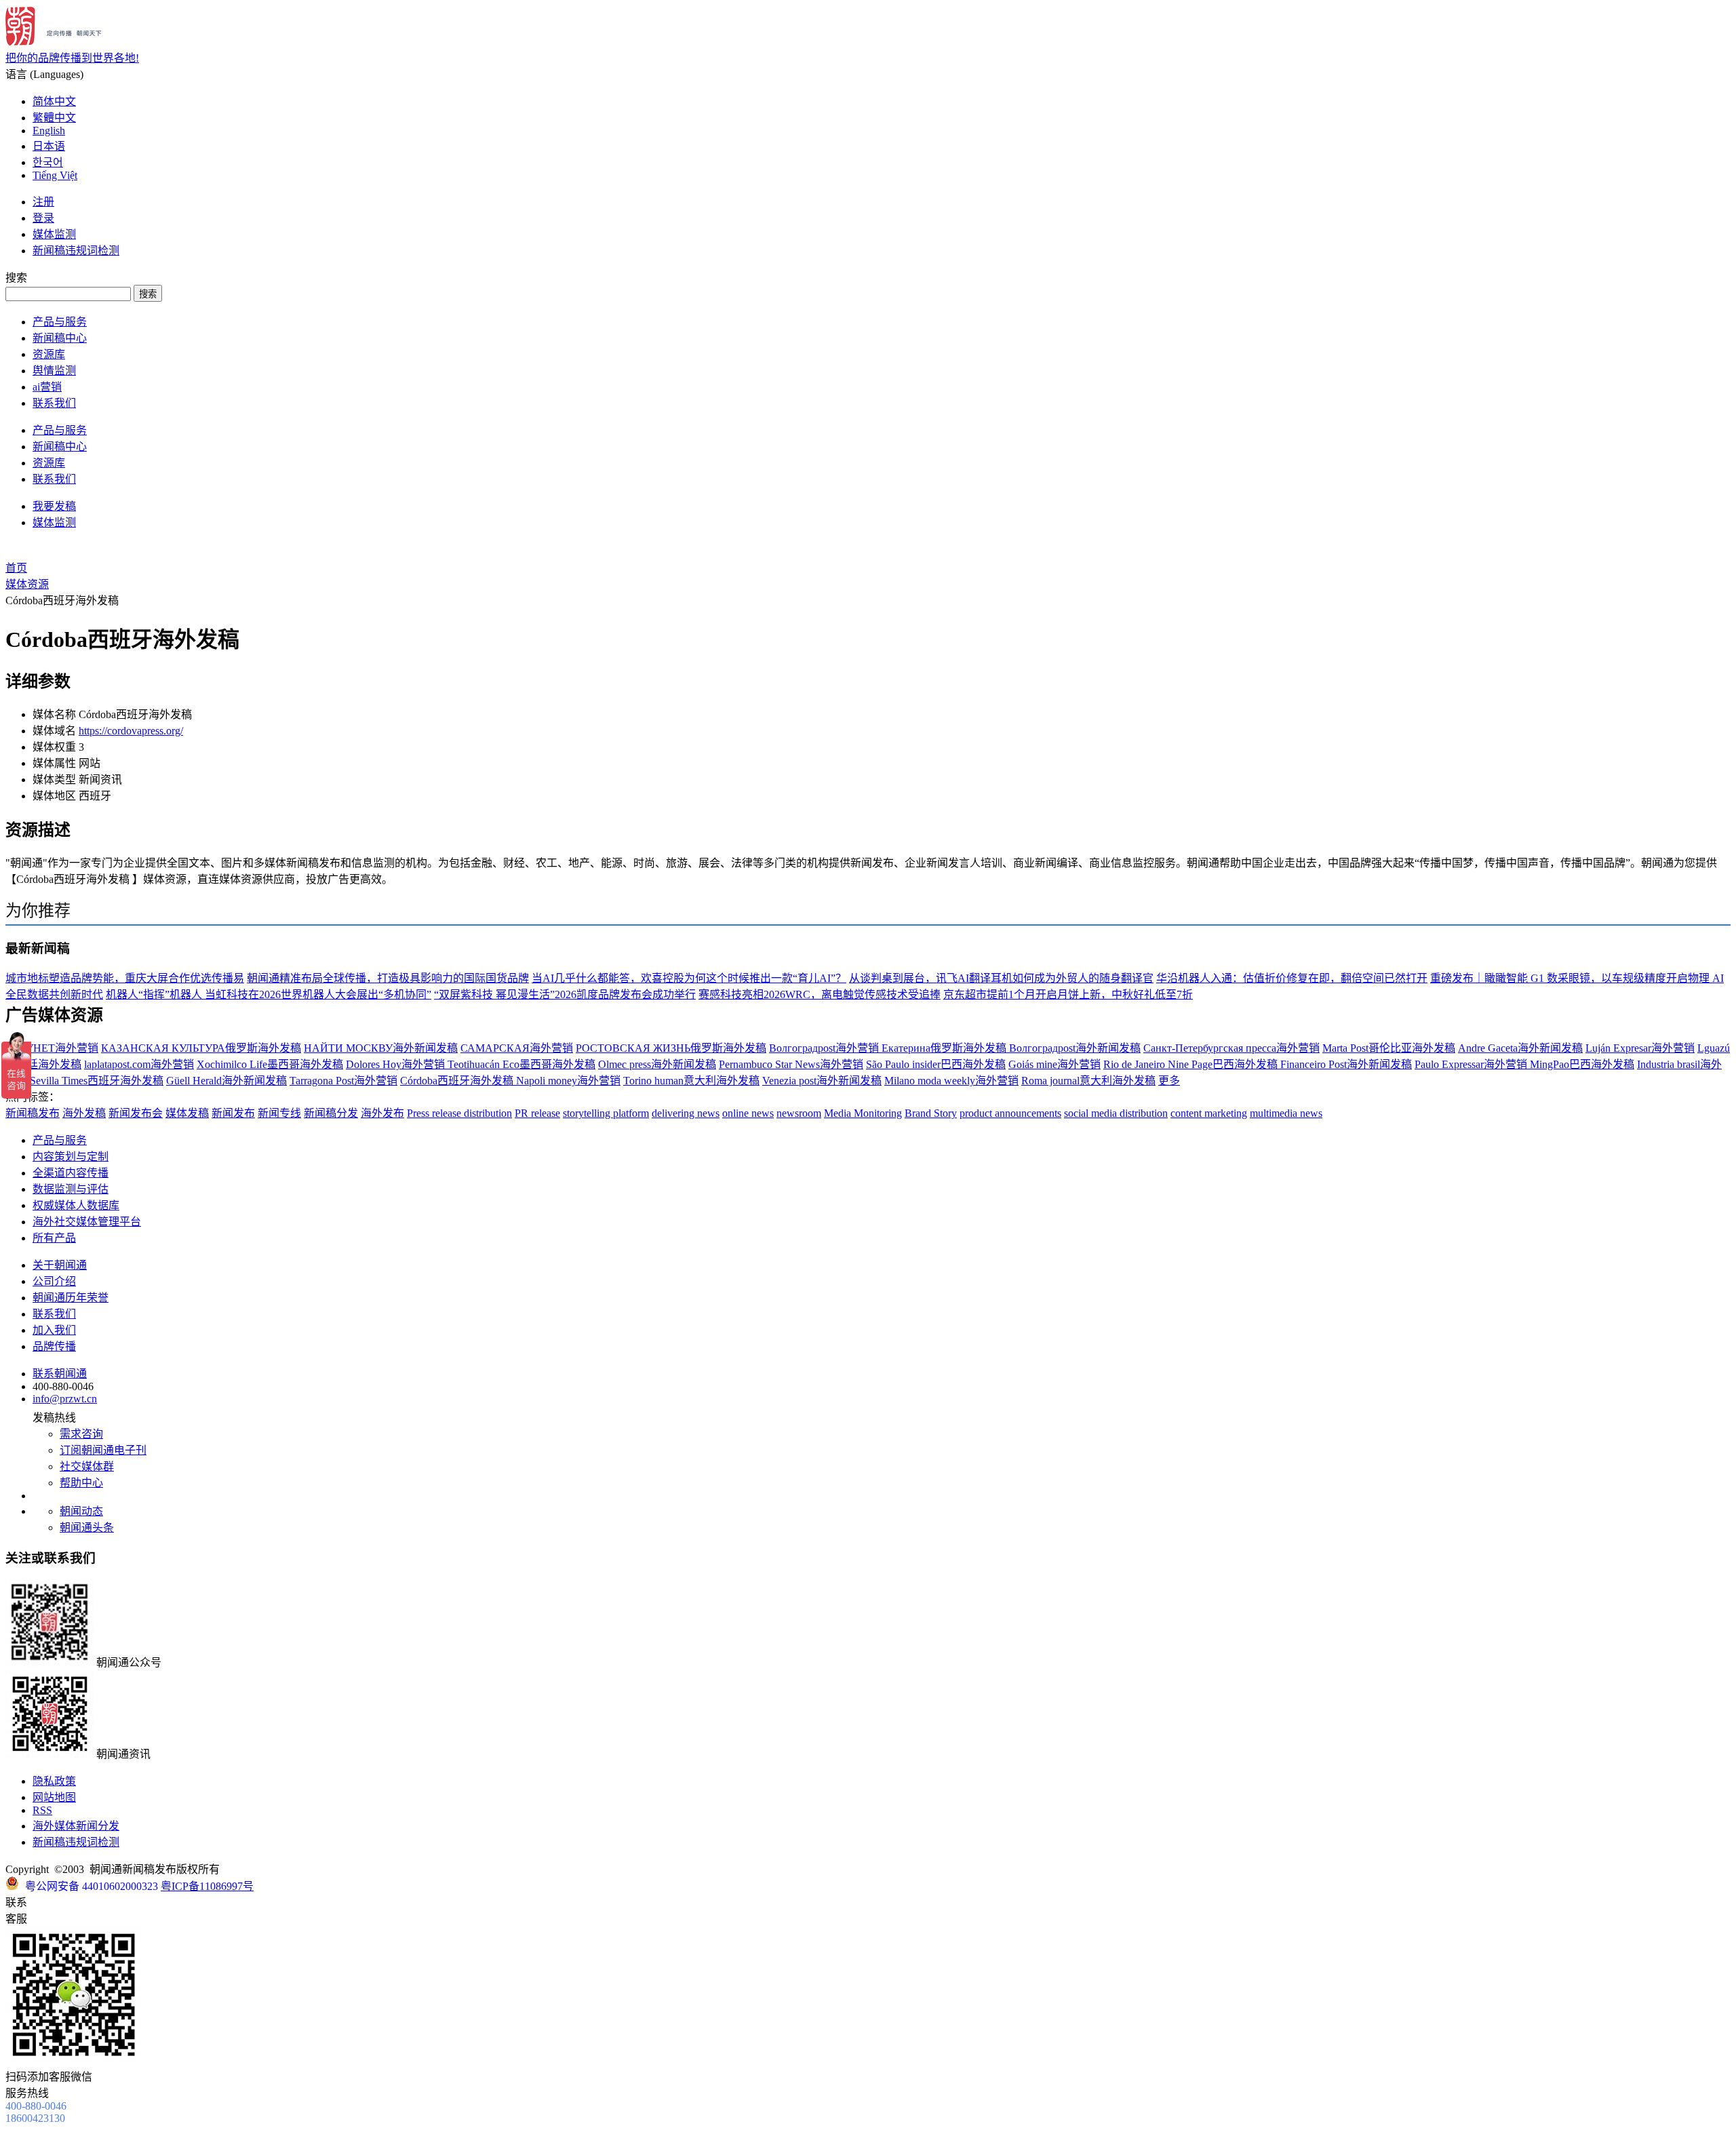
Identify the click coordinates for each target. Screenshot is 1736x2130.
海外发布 (382, 1113)
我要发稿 (54, 506)
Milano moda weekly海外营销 (951, 1081)
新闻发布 (233, 1113)
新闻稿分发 (331, 1113)
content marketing (1209, 1113)
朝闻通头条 (87, 1527)
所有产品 (54, 1238)
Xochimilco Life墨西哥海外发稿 (270, 1064)
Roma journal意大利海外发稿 (1088, 1081)
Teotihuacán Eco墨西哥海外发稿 (521, 1064)
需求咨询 (81, 1434)
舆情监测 (54, 371)
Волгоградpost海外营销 (825, 1048)
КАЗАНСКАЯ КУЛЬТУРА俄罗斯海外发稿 (201, 1048)
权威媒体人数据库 (76, 1205)
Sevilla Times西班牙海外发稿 (97, 1081)
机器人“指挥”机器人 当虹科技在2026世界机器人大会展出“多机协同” (269, 994)
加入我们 (54, 1330)
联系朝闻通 (60, 1374)
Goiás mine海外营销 (1054, 1064)
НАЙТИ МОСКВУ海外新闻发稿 (381, 1048)
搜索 (148, 294)
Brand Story (931, 1113)
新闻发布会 (136, 1113)
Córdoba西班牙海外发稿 (458, 1081)
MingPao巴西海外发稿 (1582, 1064)
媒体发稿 (187, 1113)
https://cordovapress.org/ (131, 731)
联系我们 (54, 403)
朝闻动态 (81, 1511)
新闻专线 (279, 1113)
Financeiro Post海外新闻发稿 (1346, 1064)
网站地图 (54, 1797)
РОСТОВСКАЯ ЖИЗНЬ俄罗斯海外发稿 (671, 1048)
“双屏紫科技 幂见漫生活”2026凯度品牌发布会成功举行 (565, 994)
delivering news (686, 1113)
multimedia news (1286, 1113)
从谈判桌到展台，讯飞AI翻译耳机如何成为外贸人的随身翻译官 (1001, 978)
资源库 (49, 354)
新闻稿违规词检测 (76, 251)
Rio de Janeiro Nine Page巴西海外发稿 (1192, 1064)
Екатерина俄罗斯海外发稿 (945, 1048)
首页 (16, 568)
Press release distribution (459, 1113)
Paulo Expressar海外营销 (1472, 1064)
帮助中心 (81, 1483)
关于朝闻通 (60, 1265)
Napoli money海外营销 (568, 1081)
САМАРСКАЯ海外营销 (517, 1048)
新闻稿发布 (33, 1113)
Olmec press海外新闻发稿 (657, 1064)
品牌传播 (54, 1346)
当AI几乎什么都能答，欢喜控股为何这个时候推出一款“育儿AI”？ (689, 978)
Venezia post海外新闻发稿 (822, 1081)
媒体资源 (27, 584)
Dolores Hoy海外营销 (397, 1064)
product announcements (1010, 1113)
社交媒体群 (87, 1466)
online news (748, 1113)
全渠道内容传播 (71, 1173)
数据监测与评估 (71, 1189)
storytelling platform (606, 1113)
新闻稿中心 (60, 338)
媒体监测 (54, 234)
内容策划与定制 (71, 1157)
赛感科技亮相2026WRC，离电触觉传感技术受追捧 (820, 994)
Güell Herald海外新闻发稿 (226, 1081)
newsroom (799, 1113)
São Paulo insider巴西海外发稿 (936, 1064)
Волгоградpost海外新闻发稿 (1075, 1048)
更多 (1169, 1081)
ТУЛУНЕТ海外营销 (52, 1048)
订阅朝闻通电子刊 (103, 1450)
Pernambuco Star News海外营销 (791, 1064)
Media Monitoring (863, 1113)
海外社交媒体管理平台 (87, 1222)
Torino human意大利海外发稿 (691, 1081)
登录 (43, 218)
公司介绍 (54, 1281)
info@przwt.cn (65, 1399)
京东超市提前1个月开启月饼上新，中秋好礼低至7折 (1068, 994)
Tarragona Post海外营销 (343, 1081)
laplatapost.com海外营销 (139, 1064)
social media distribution (1116, 1113)
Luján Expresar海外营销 (1640, 1048)
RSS (42, 1810)
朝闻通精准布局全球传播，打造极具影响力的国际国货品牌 (388, 978)
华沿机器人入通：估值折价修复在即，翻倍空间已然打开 (1292, 978)
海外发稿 (84, 1113)
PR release (537, 1113)
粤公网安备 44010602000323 (92, 1886)
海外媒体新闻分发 (76, 1826)
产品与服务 (60, 322)
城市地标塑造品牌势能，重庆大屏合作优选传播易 (125, 978)
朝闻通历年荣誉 (71, 1298)
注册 (43, 202)
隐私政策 (54, 1781)
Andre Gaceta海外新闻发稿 (1520, 1048)
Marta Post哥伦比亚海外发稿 (1389, 1048)
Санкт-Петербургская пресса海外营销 (1231, 1048)
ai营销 (47, 387)
